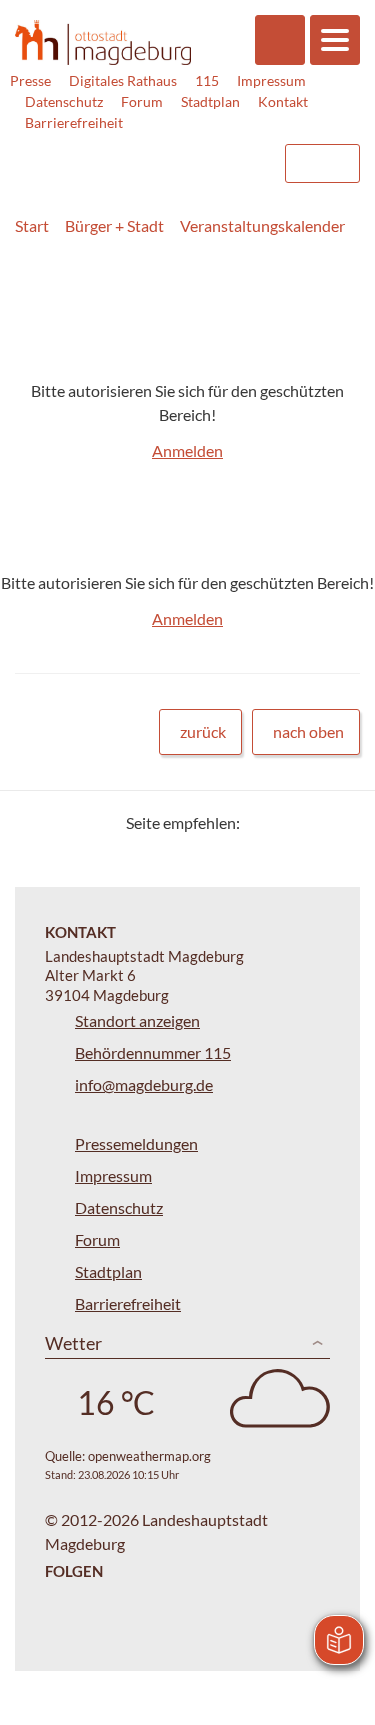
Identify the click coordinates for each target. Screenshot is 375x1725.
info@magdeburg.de (144, 1084)
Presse (30, 80)
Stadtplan (210, 101)
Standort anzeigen (137, 1020)
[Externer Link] (106, 154)
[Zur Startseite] (103, 42)
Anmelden (187, 450)
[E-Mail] (312, 822)
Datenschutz (64, 101)
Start (32, 225)
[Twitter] (262, 822)
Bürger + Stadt (114, 225)
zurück (203, 731)
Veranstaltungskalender (262, 225)
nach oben (308, 731)
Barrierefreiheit (74, 122)
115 (207, 80)
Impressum (271, 80)
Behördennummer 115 (153, 1052)
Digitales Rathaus (123, 80)
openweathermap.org (149, 1456)
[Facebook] (287, 822)
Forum (142, 101)
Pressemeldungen (136, 1143)
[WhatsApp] (337, 822)
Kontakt (283, 101)
